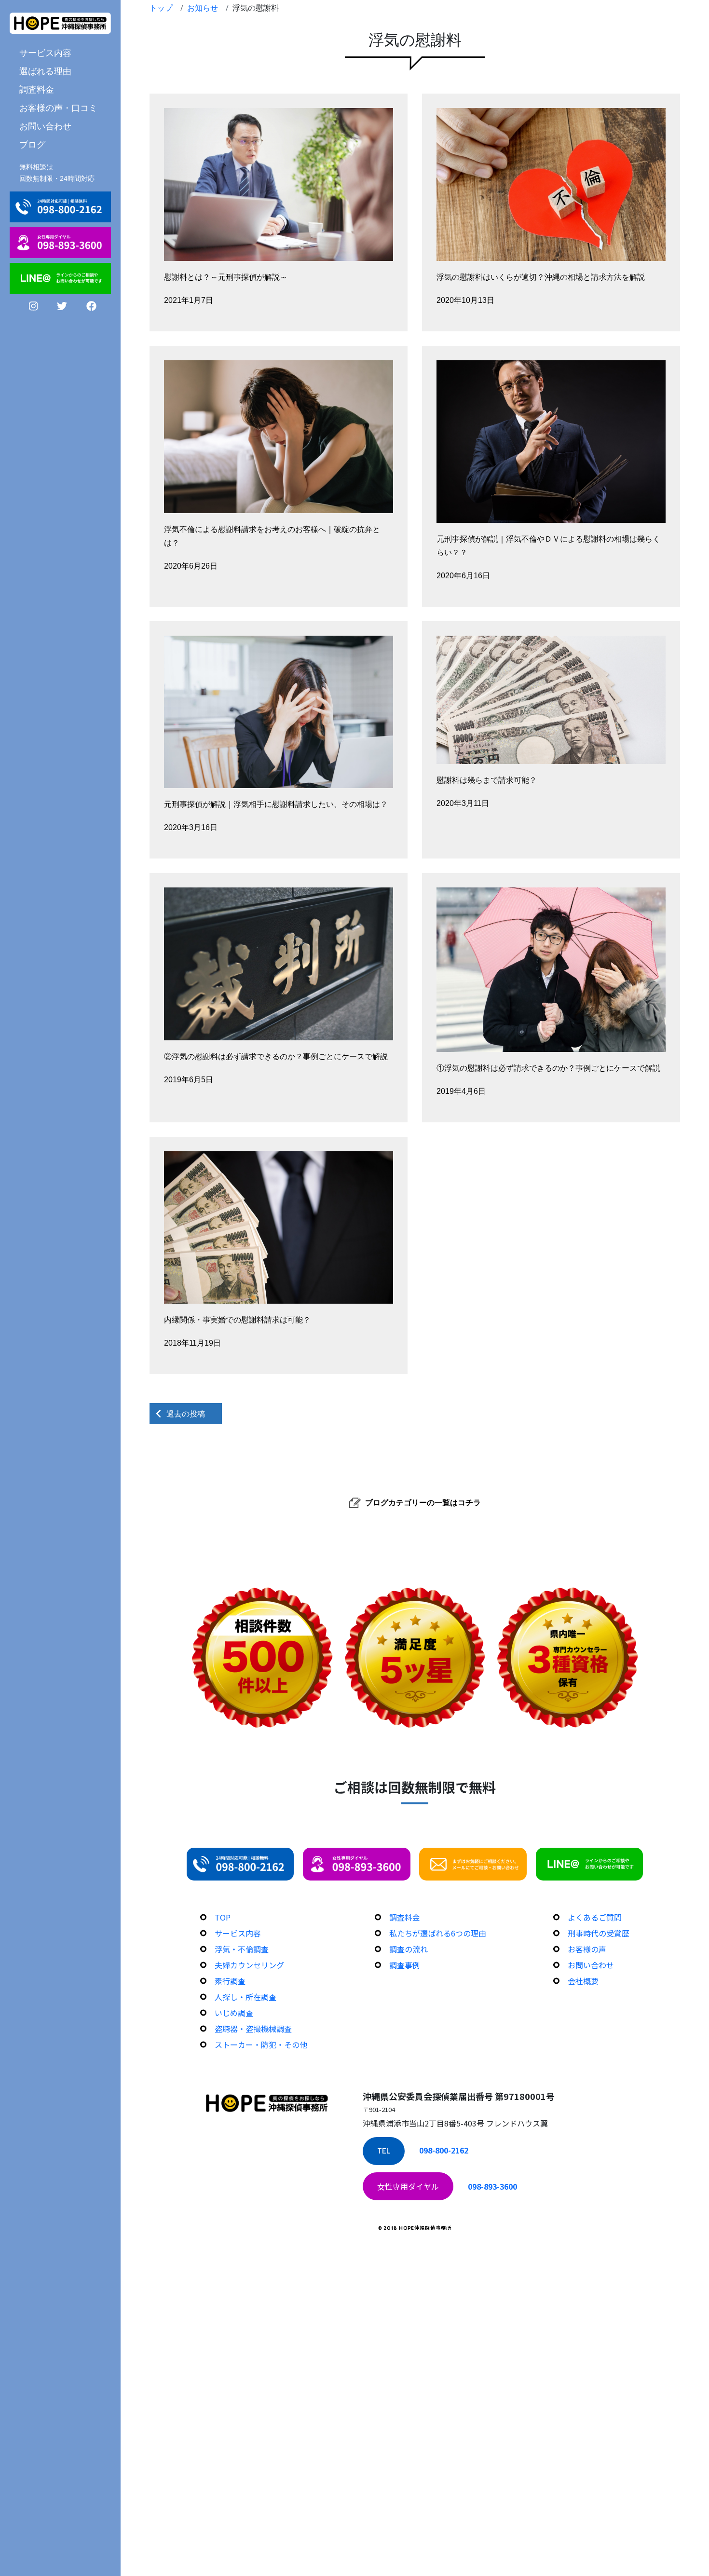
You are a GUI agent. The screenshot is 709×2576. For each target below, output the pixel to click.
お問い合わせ (45, 126)
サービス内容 (238, 1933)
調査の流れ (409, 1949)
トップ (161, 8)
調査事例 (405, 1965)
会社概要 (583, 1981)
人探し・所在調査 (245, 1997)
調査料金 (37, 89)
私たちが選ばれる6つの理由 (438, 1933)
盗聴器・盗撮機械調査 (253, 2029)
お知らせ (203, 8)
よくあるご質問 (595, 1917)
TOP (223, 1917)
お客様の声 (587, 1949)
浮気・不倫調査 (242, 1949)
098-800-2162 (444, 2150)
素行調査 (230, 1981)
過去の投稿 (186, 1414)
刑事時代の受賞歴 (599, 1933)
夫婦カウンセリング (249, 1965)
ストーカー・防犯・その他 (261, 2044)
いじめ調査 (234, 2013)
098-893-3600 (492, 2186)
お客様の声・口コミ (58, 108)
